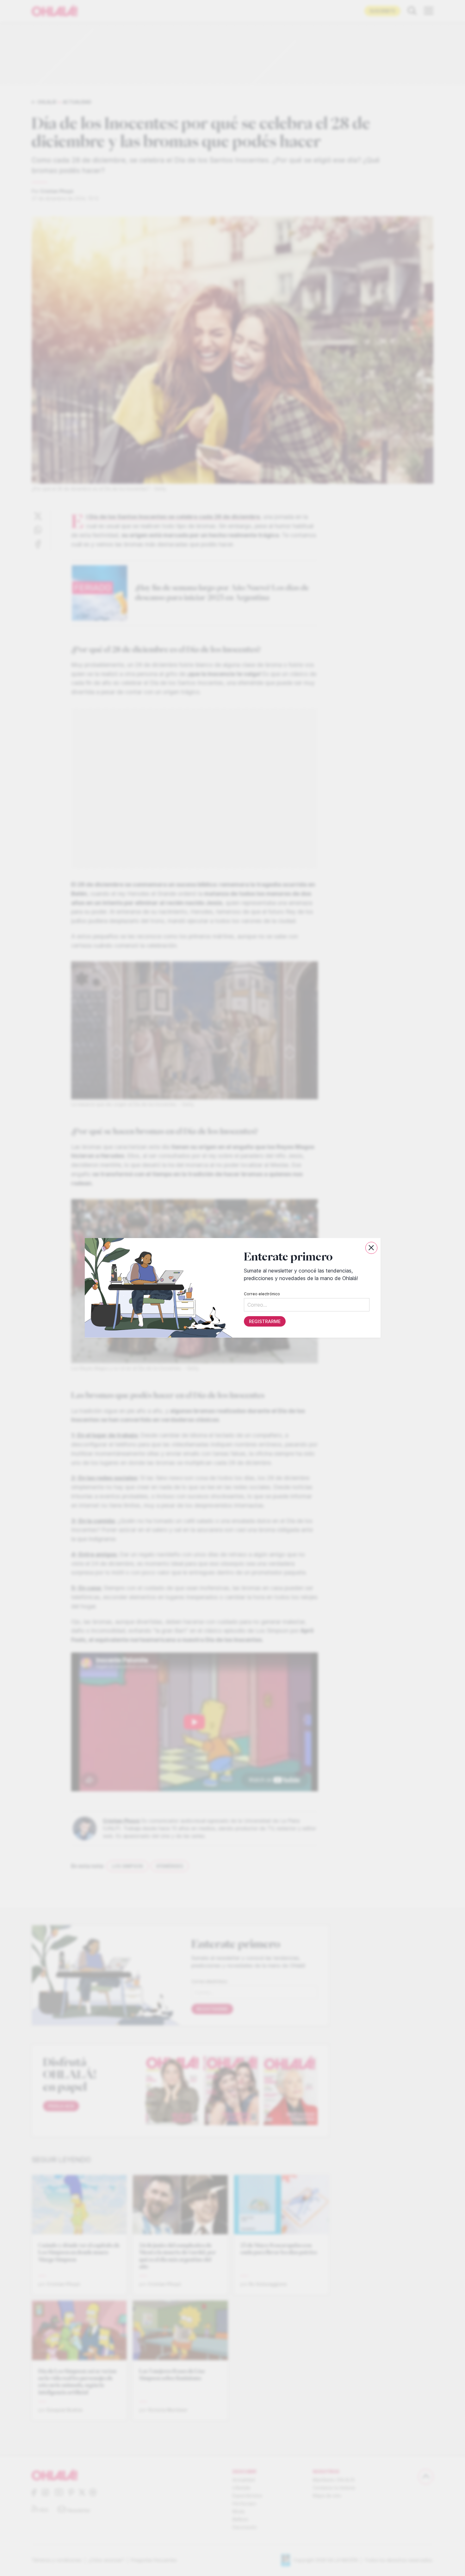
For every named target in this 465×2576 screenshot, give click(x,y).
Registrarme (264, 1322)
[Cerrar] (371, 1248)
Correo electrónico (262, 1294)
